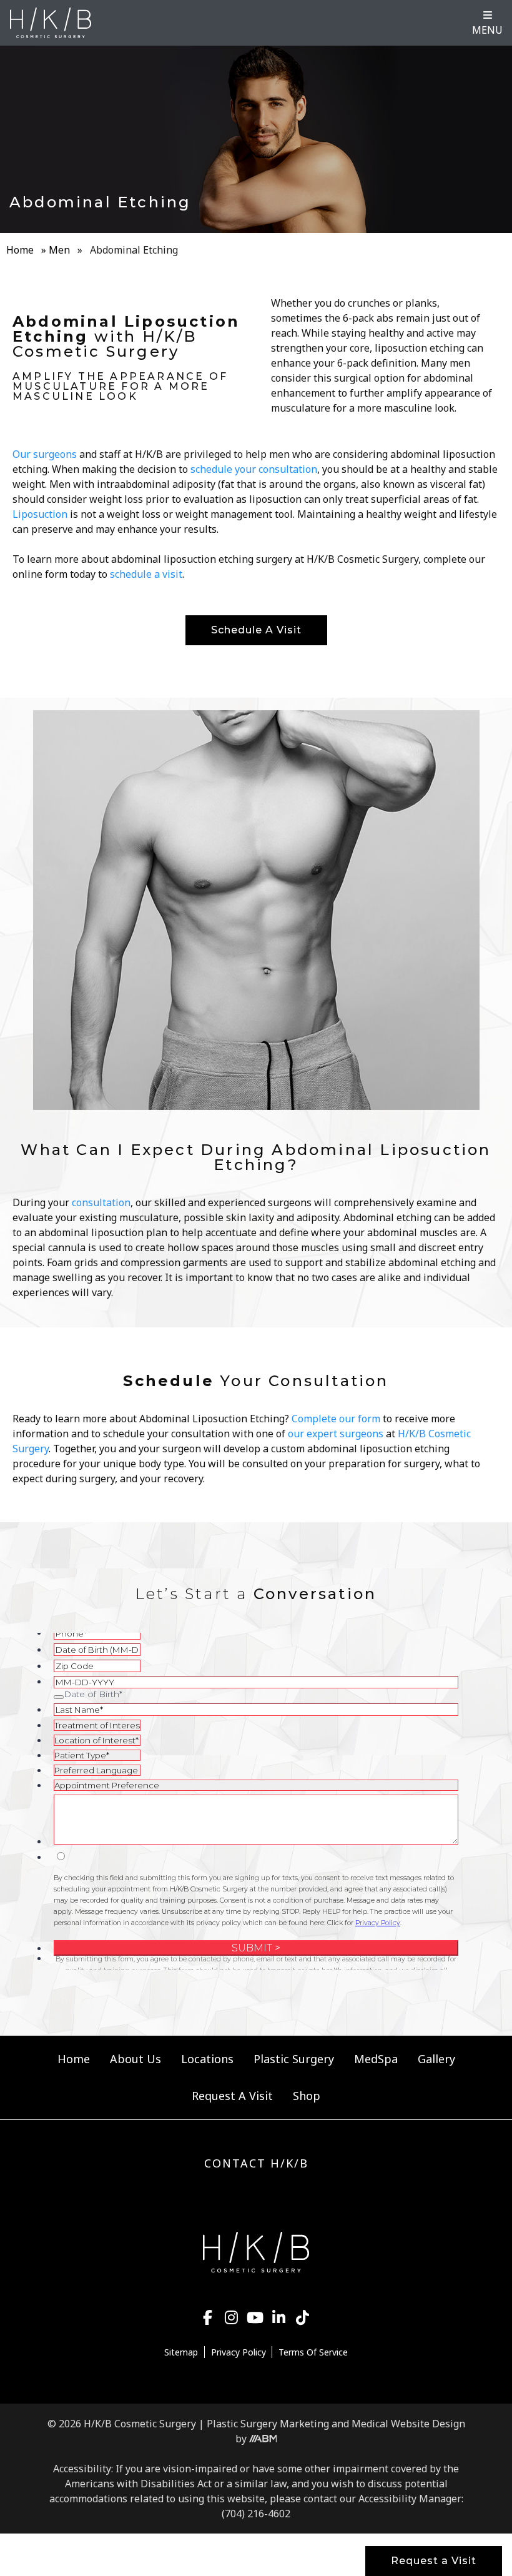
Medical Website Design (408, 2424)
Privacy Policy (239, 2352)
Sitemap (181, 2352)
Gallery (436, 2059)
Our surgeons (45, 454)
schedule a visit (146, 574)
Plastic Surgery (294, 2059)
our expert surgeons (336, 1434)
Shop (307, 2096)
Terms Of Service (313, 2352)
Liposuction (40, 514)
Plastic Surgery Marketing (268, 2424)
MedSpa (376, 2059)
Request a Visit (434, 2561)
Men (59, 250)
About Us (135, 2059)
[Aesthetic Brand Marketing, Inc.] (263, 2439)
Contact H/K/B (256, 2163)
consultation (101, 1202)
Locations (207, 2059)
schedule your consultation (254, 469)
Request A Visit (232, 2096)
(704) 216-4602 (256, 2514)
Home (20, 250)
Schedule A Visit (256, 630)
